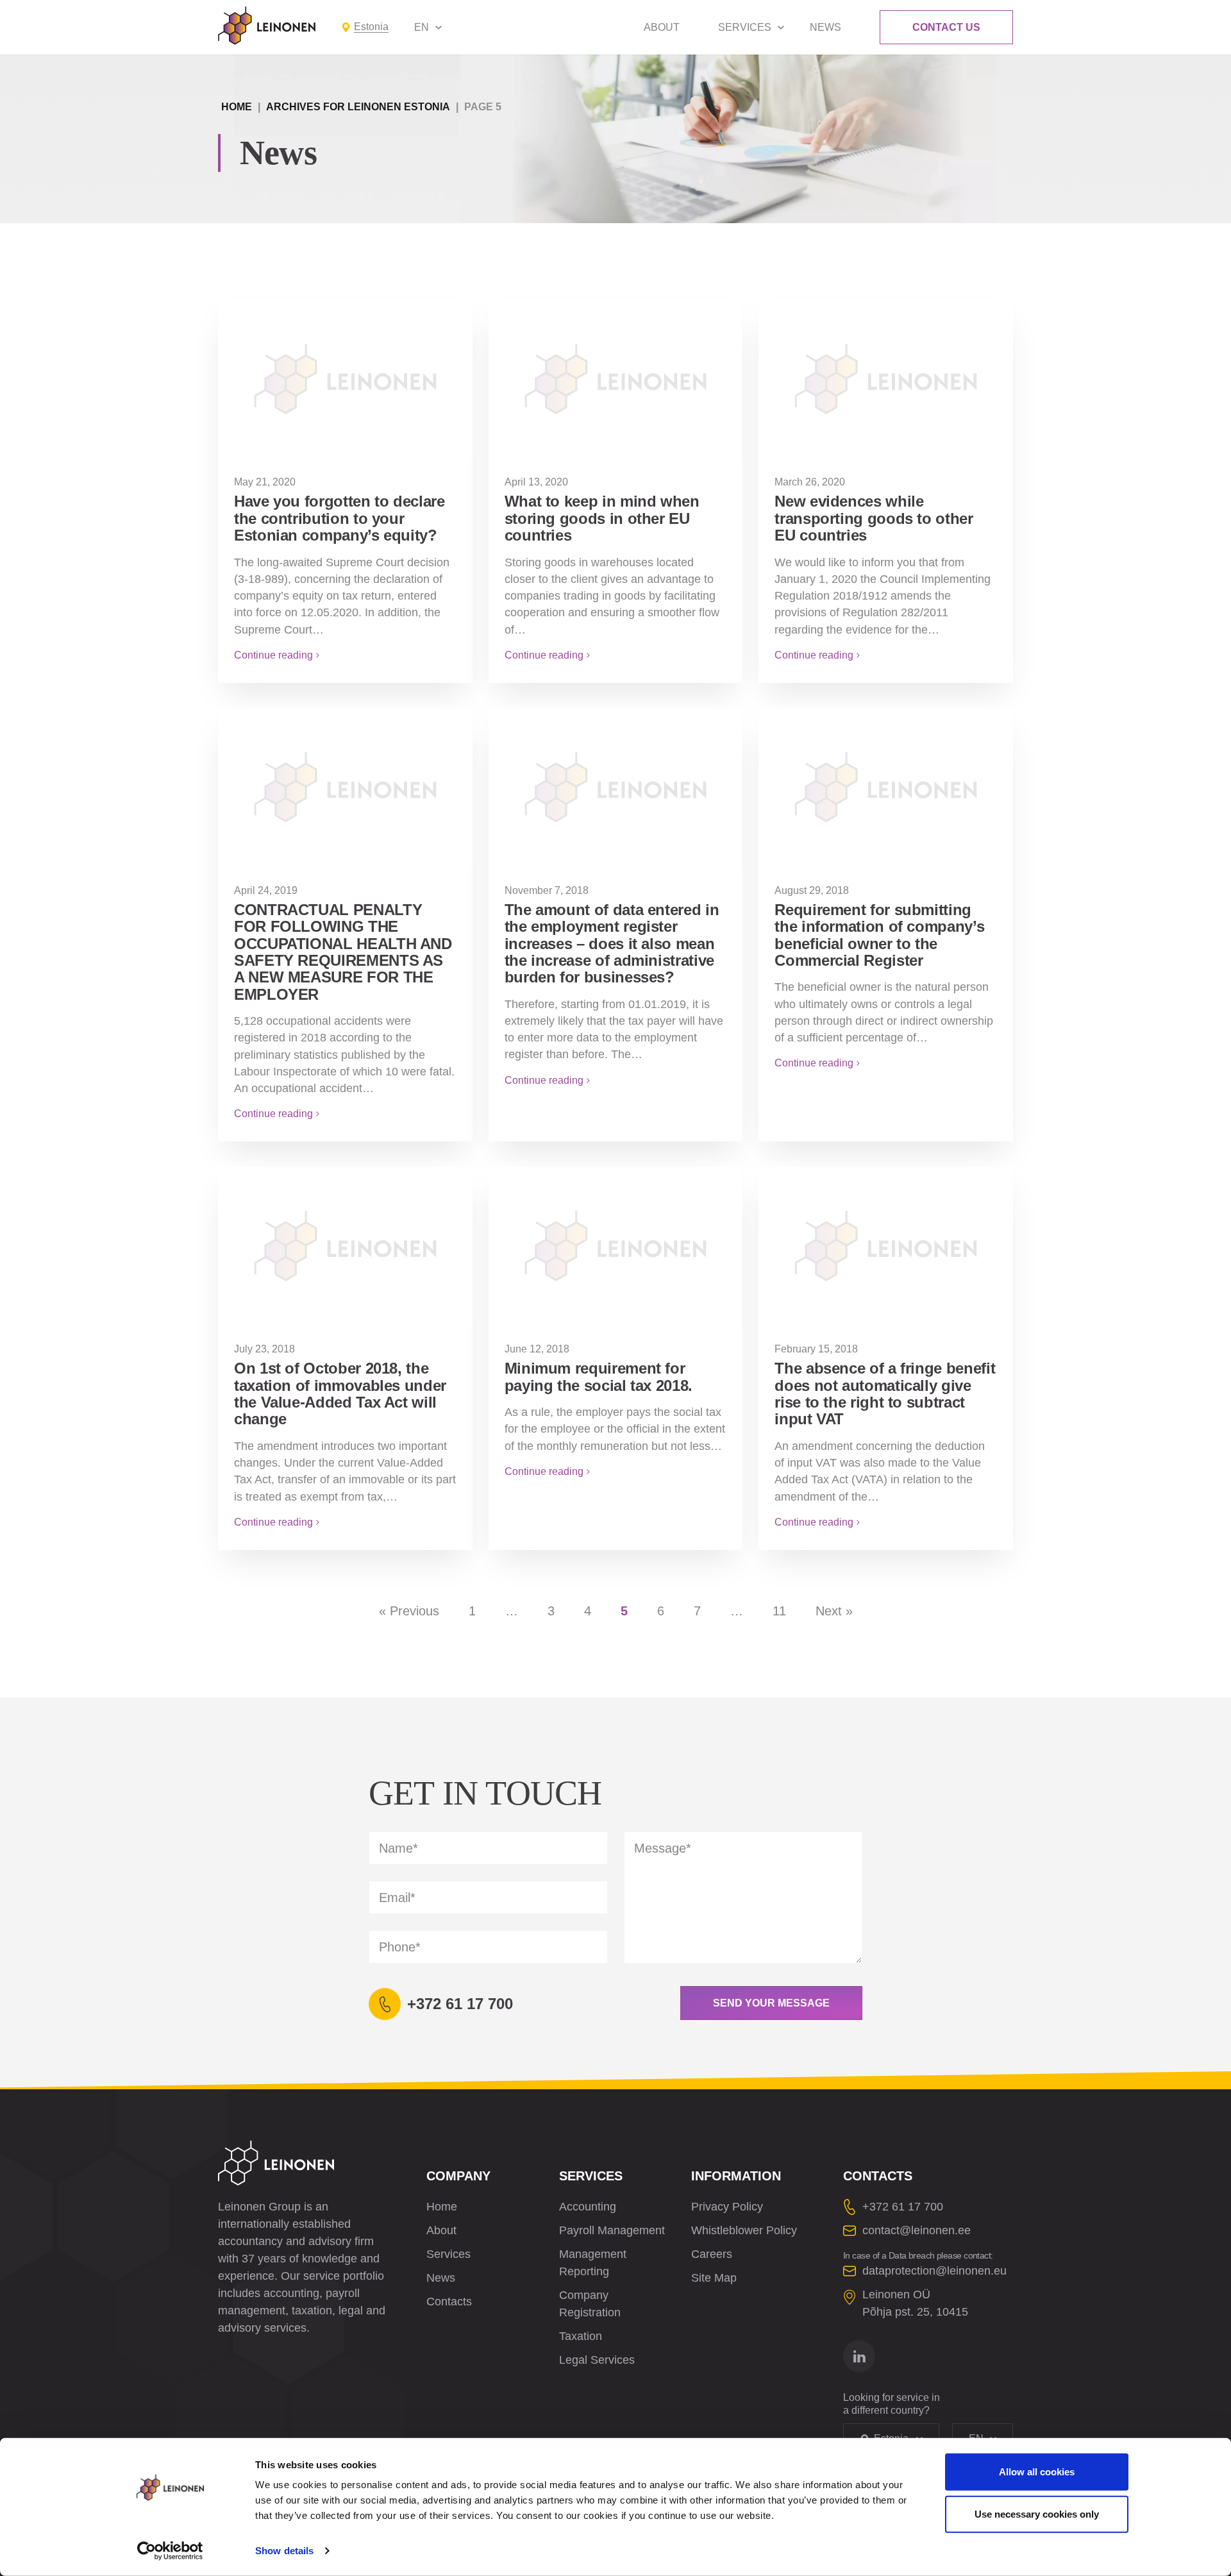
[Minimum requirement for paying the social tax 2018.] (616, 1245)
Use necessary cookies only (1037, 2513)
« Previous (409, 1611)
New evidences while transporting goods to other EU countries (874, 518)
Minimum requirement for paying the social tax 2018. (599, 1376)
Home (237, 107)
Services (745, 27)
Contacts (449, 2302)
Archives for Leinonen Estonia (358, 107)
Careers (712, 2254)
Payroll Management (612, 2230)
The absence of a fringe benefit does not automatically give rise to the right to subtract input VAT (885, 1393)
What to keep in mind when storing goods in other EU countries (602, 518)
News (825, 27)
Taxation (581, 2336)
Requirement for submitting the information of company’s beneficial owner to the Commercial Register (879, 935)
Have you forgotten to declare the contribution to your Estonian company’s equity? (339, 518)
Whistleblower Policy (744, 2230)
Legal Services (597, 2360)
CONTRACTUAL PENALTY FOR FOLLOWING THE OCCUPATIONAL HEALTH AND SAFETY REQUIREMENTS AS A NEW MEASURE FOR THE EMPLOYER (343, 952)
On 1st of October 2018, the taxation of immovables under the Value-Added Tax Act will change (340, 1393)
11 (779, 1611)
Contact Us (946, 27)
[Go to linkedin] (859, 2356)
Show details (284, 2551)
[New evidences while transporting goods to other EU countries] (886, 378)
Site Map (714, 2278)
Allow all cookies (1037, 2472)
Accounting (588, 2207)
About (662, 27)
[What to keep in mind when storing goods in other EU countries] (616, 378)
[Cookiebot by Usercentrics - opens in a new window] (170, 2551)
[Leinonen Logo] (267, 26)
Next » (834, 1611)
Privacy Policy (727, 2207)
